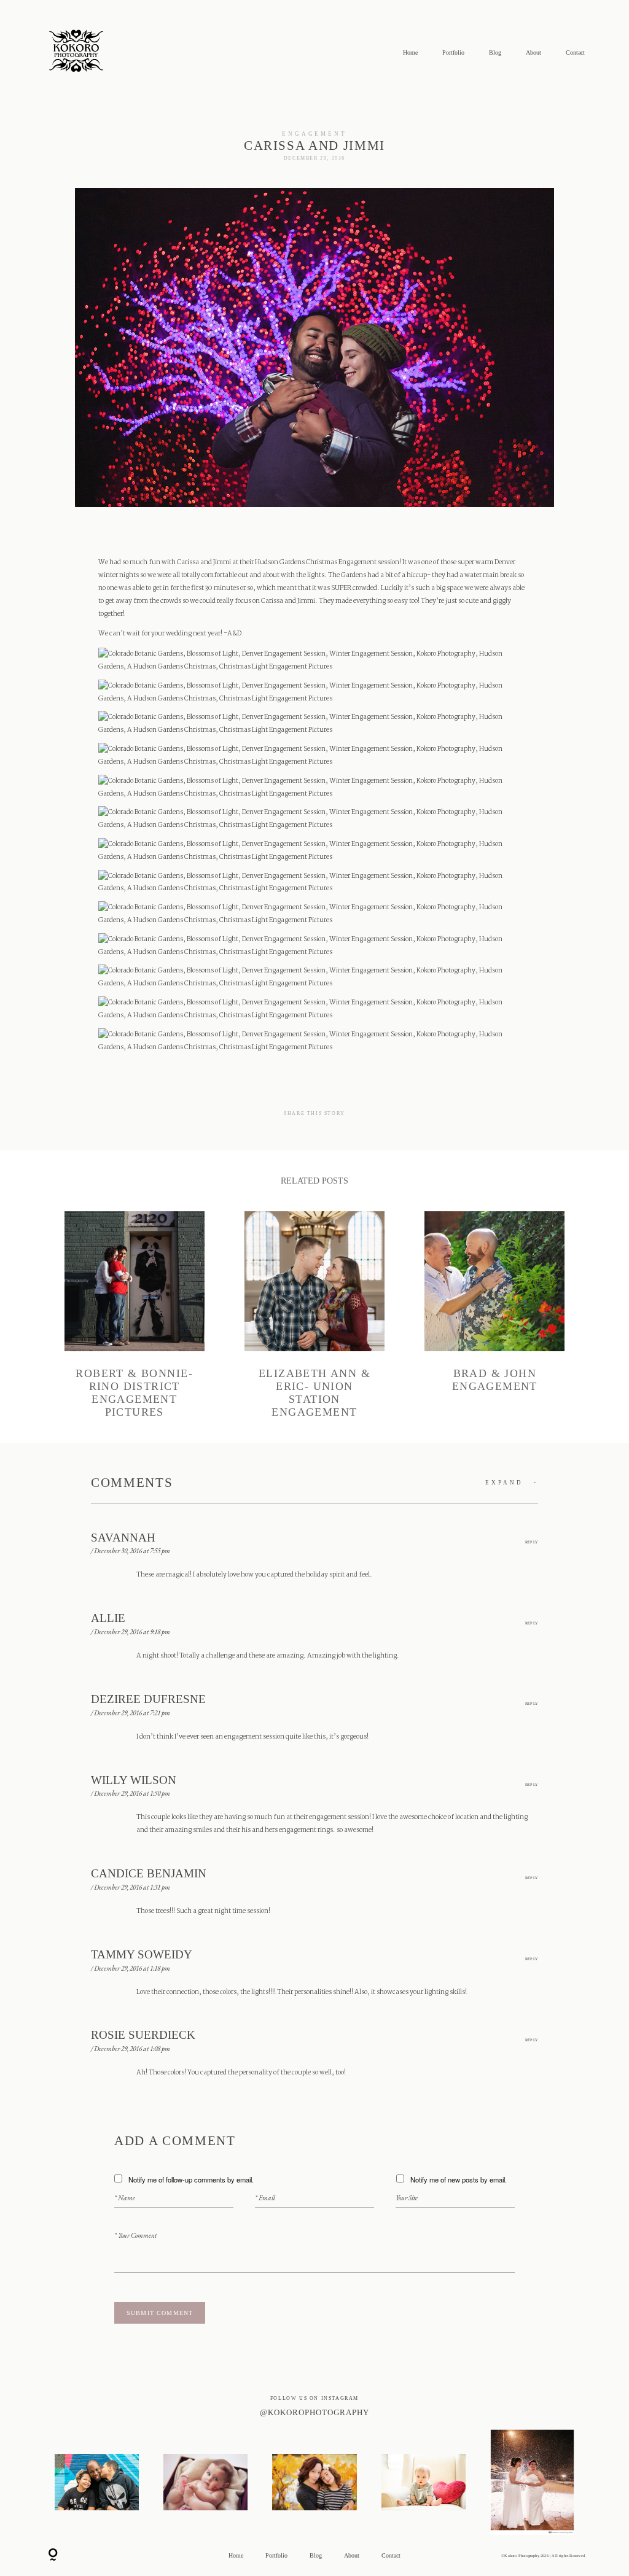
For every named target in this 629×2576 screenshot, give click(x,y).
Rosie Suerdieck (143, 2035)
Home (410, 53)
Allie (108, 1618)
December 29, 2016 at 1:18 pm (132, 1968)
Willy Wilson (134, 1780)
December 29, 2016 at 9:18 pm (132, 1632)
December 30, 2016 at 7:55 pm (132, 1551)
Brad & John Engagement (494, 1315)
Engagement (315, 134)
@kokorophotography (314, 2413)
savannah (123, 1538)
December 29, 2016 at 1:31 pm (132, 1887)
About (533, 53)
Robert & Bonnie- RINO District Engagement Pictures (135, 1315)
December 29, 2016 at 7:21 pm (132, 1713)
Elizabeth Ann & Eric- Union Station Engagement (314, 1315)
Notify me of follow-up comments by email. (191, 2179)
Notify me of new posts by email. (459, 2179)
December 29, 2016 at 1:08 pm (132, 2049)
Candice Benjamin (149, 1873)
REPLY (532, 1542)
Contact (575, 53)
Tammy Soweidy (142, 1954)
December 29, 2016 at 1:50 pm (132, 1793)
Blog (495, 53)
